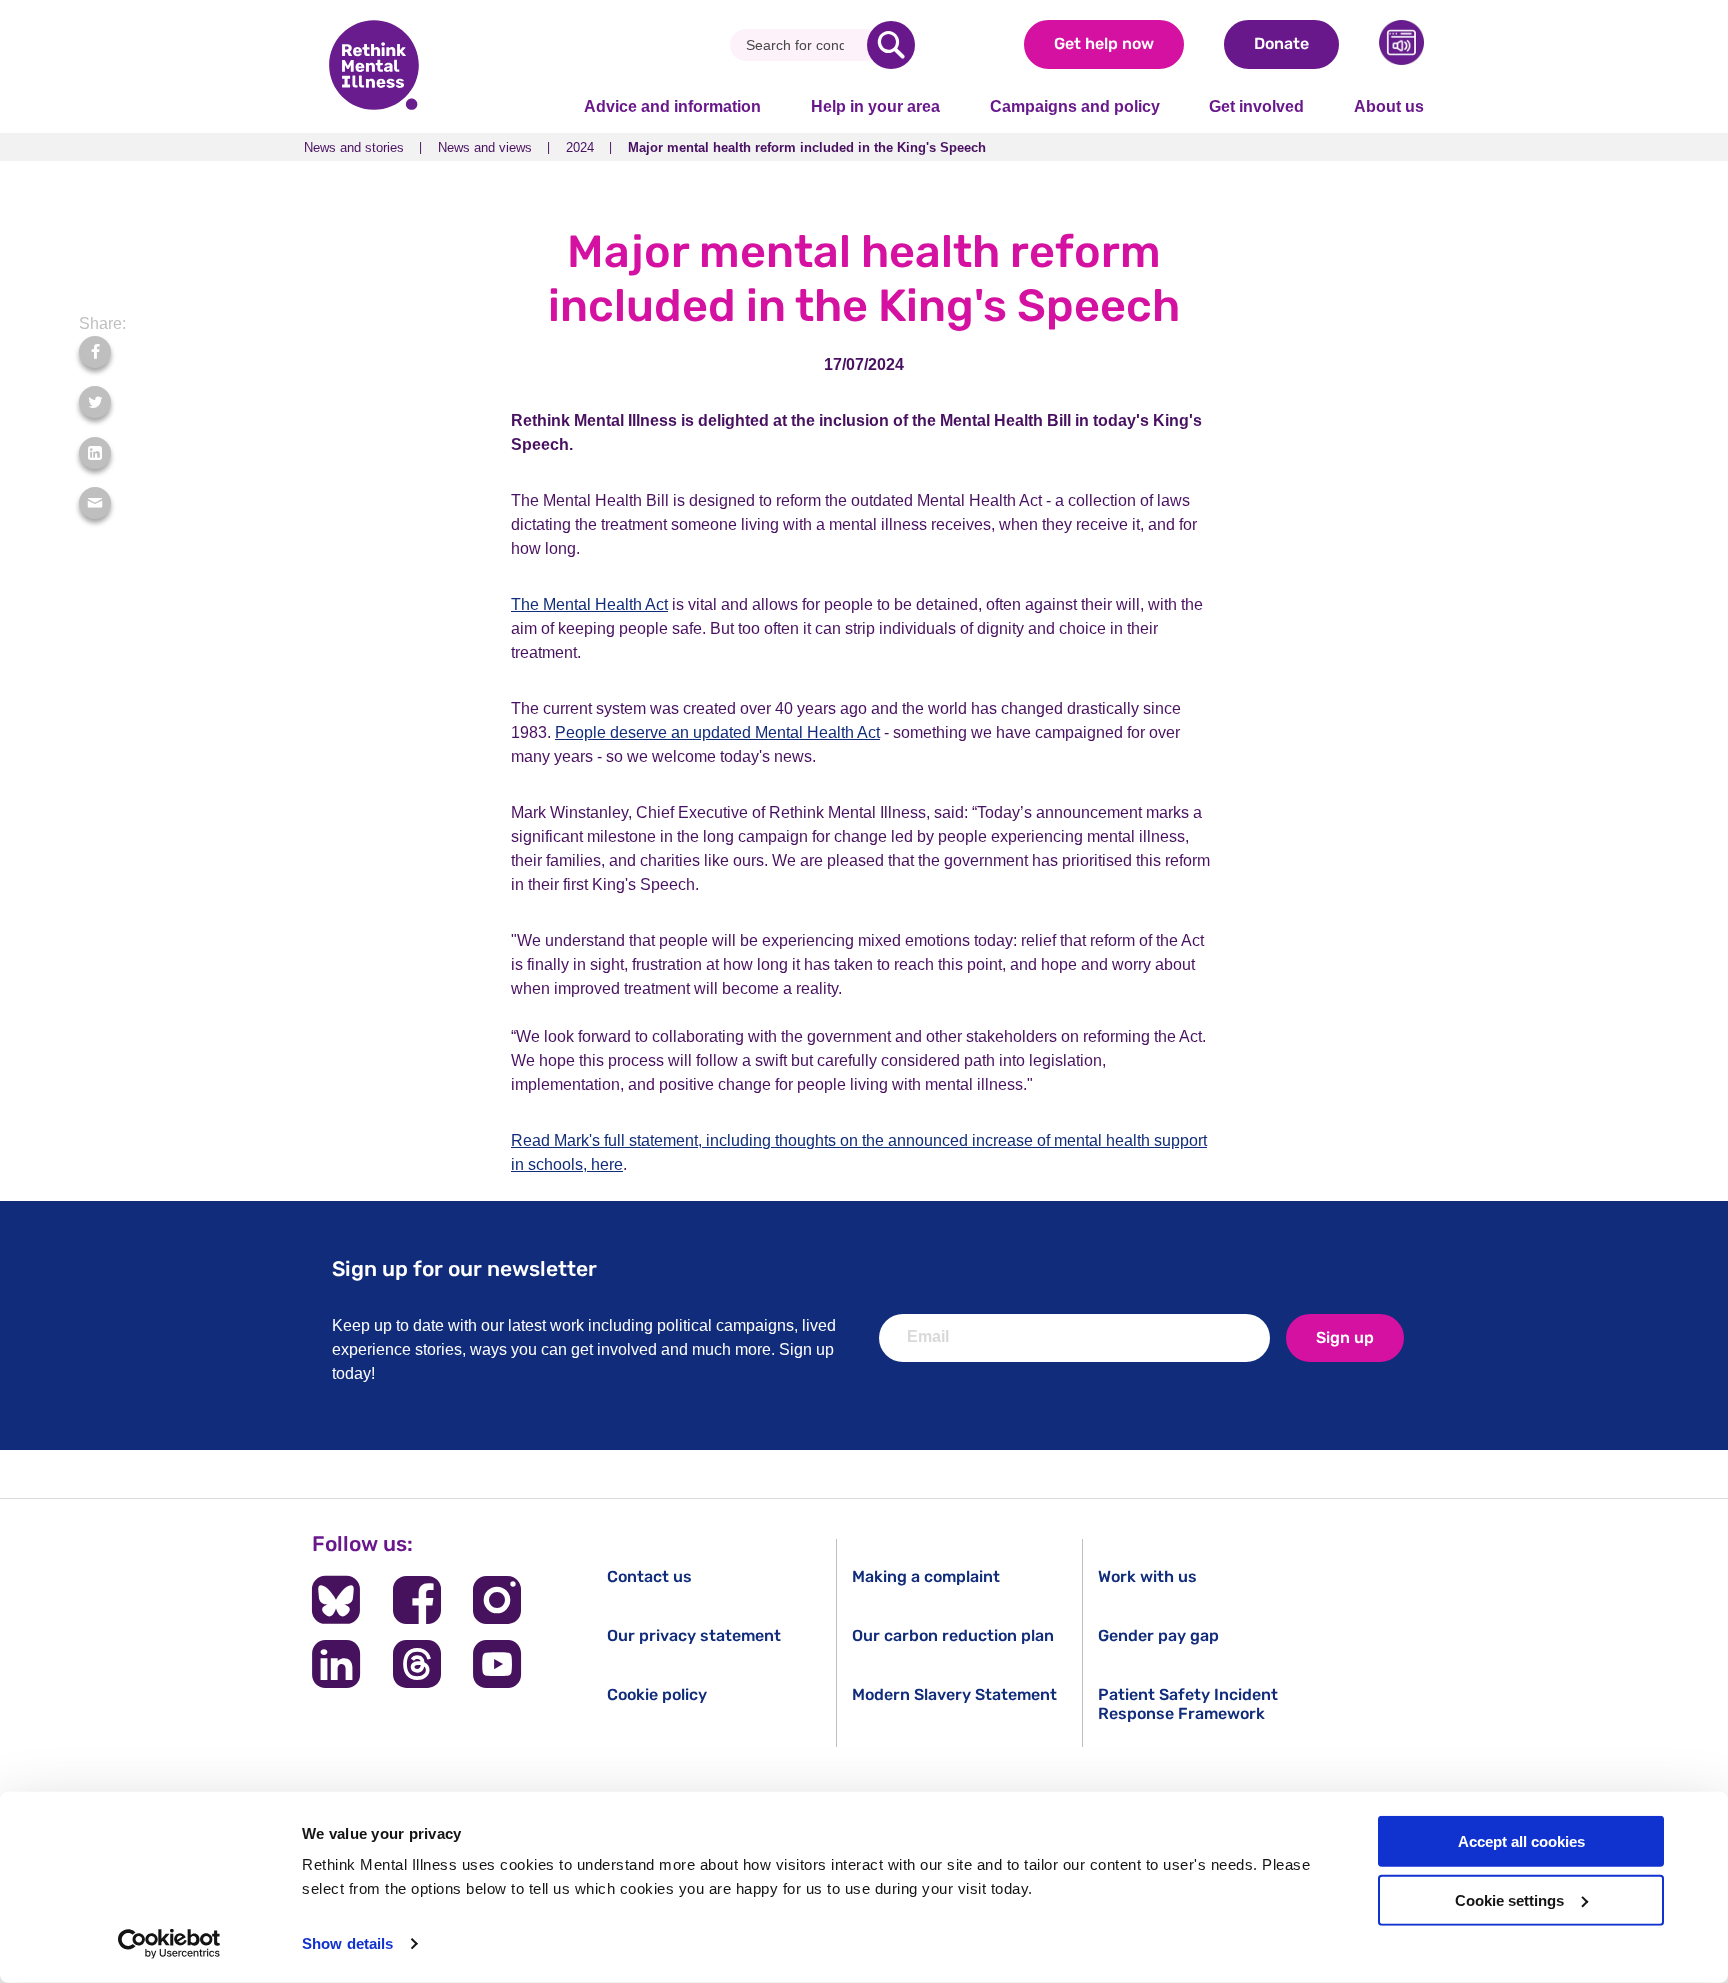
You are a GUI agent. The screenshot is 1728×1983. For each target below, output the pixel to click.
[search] (891, 45)
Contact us (649, 1576)
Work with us (1147, 1576)
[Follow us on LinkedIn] (336, 1664)
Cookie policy (657, 1694)
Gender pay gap (1158, 1635)
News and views (485, 147)
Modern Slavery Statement (954, 1694)
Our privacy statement (694, 1635)
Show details (347, 1943)
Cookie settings (1509, 1900)
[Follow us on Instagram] (497, 1600)
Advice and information (672, 106)
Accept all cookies (1521, 1841)
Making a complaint (926, 1576)
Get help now (1104, 43)
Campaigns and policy (1075, 106)
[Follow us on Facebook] (417, 1600)
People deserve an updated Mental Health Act (717, 732)
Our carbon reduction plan (953, 1635)
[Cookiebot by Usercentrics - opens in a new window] (169, 1944)
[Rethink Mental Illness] (374, 67)
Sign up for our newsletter (464, 1268)
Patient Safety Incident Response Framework (1188, 1704)
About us (1389, 106)
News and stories (354, 147)
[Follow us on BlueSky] (336, 1600)
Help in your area (875, 106)
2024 (580, 147)
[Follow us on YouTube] (497, 1664)
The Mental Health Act (589, 604)
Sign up (1345, 1337)
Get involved (1256, 106)
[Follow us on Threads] (417, 1664)
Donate (1281, 43)
